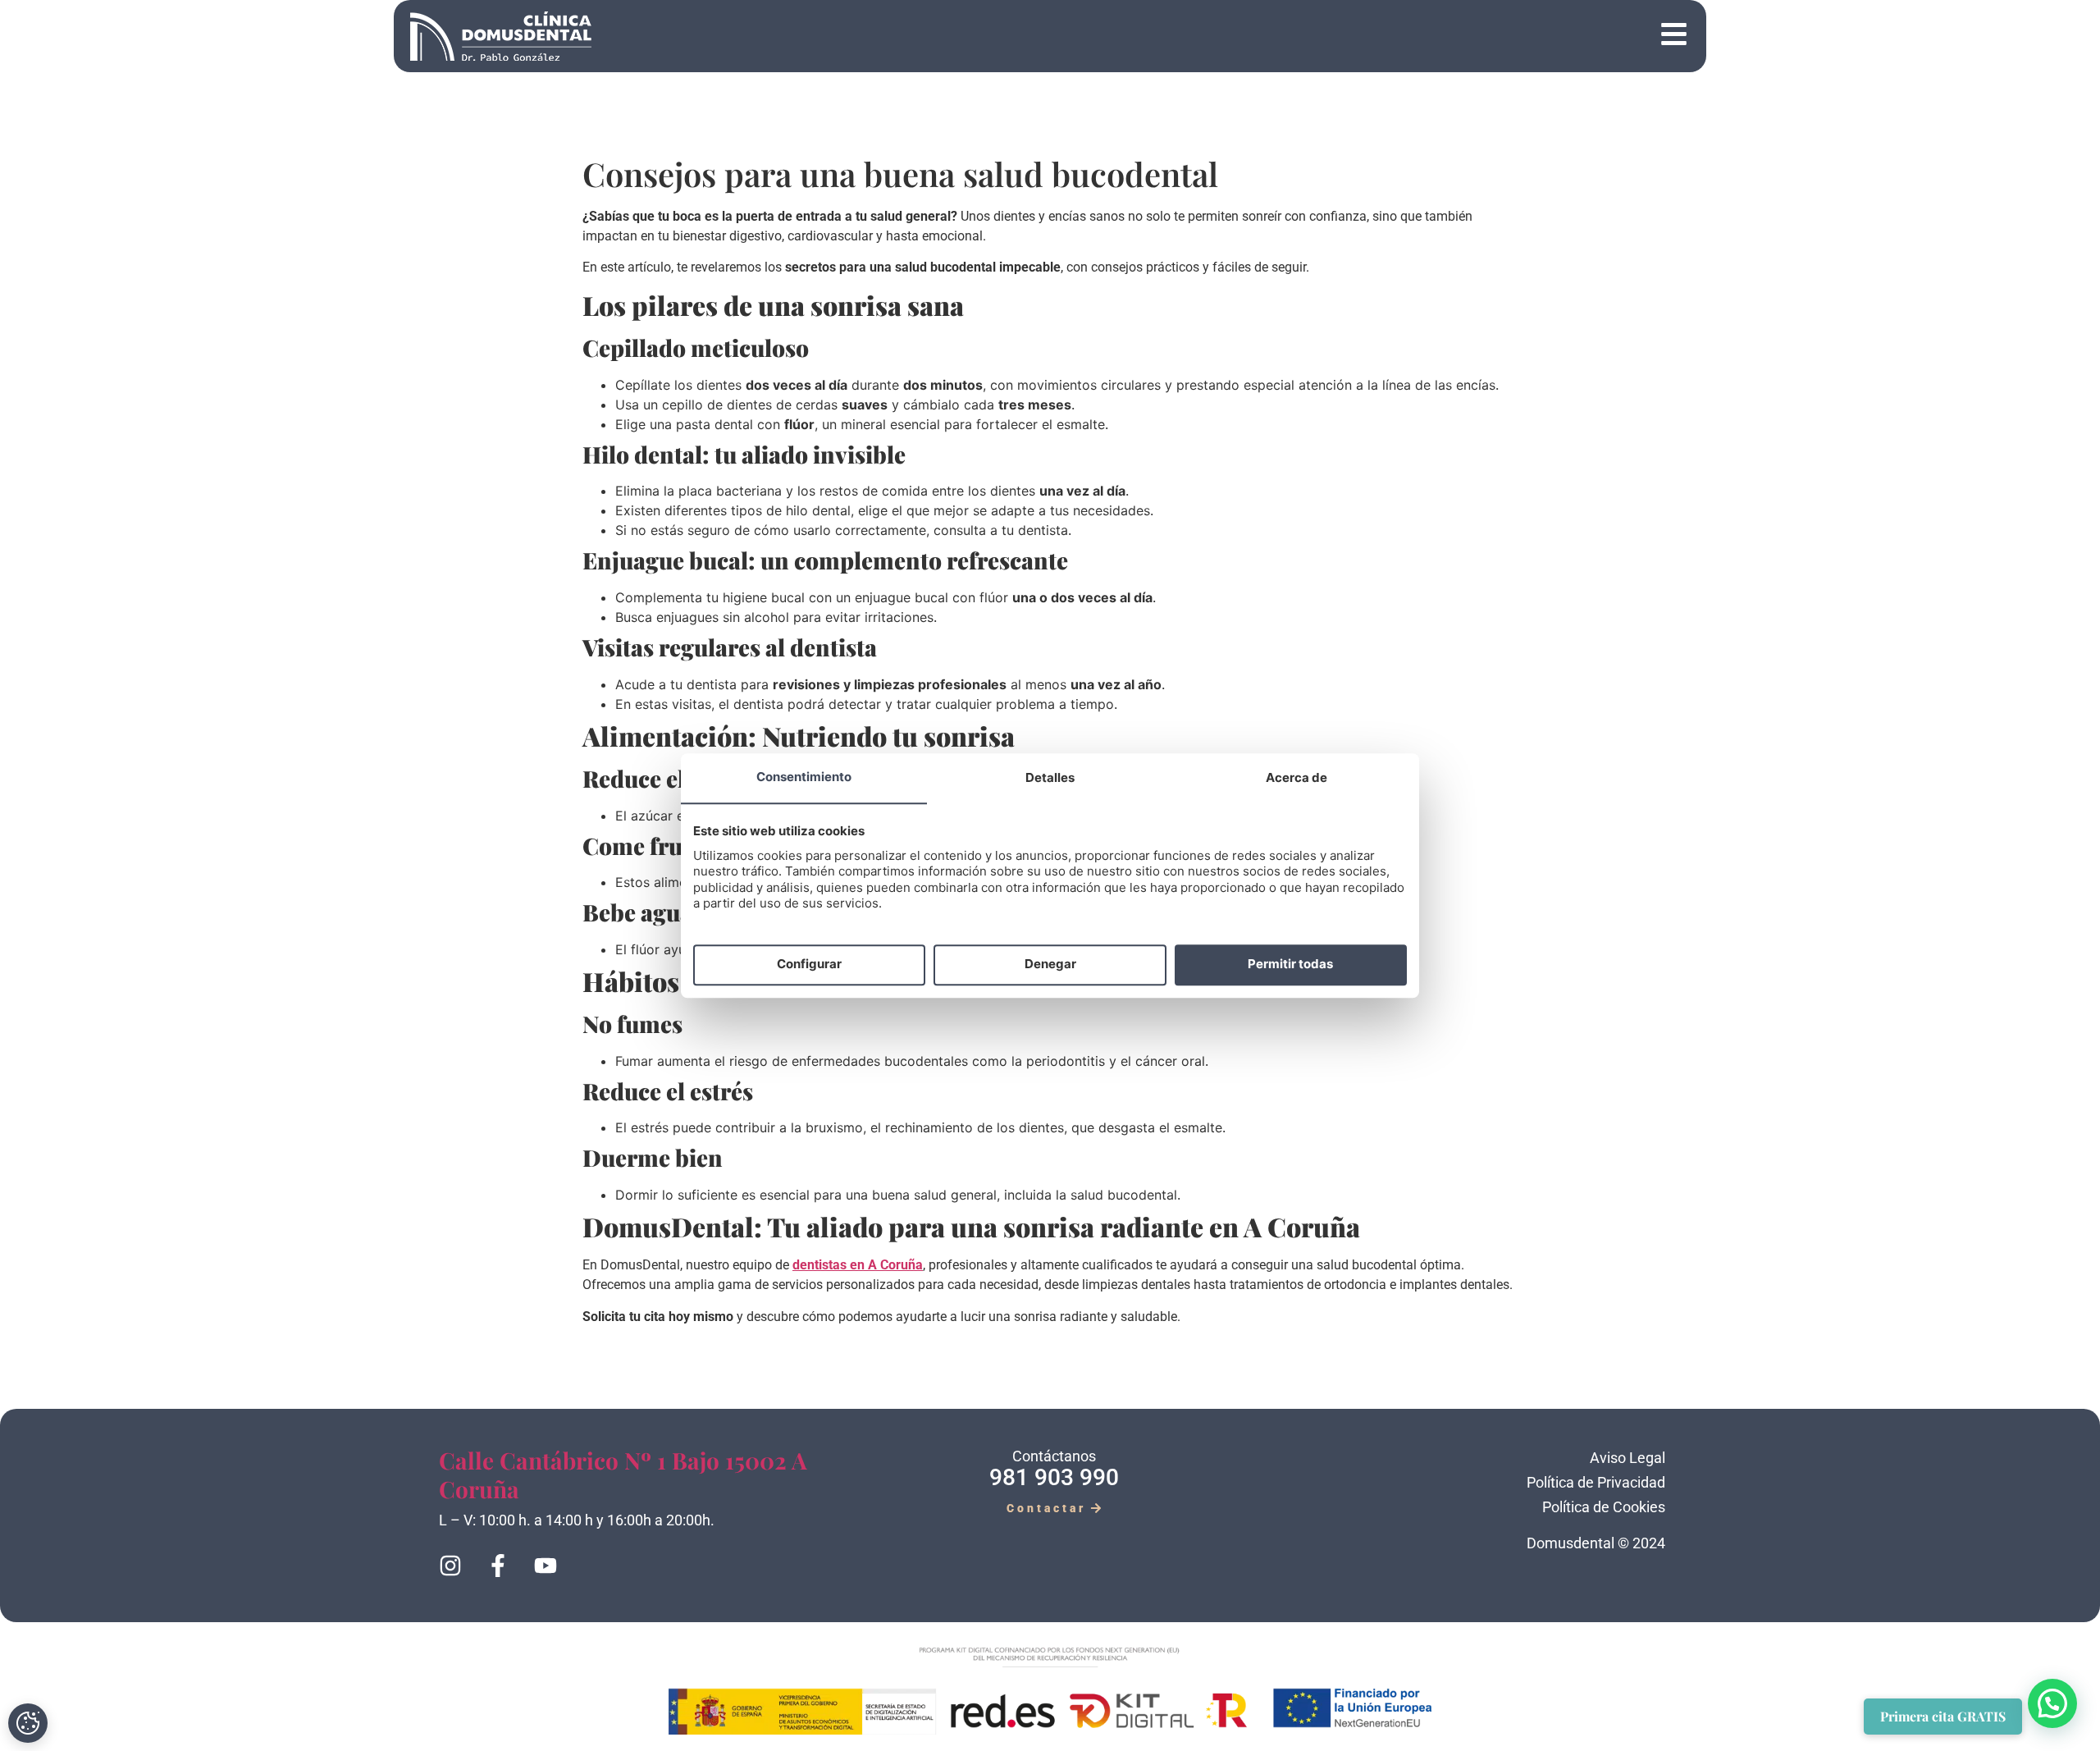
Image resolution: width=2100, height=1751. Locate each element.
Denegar (1050, 965)
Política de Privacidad (1596, 1482)
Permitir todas (1290, 965)
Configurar (809, 965)
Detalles (1050, 777)
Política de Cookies (1604, 1507)
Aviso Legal (1627, 1458)
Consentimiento (804, 777)
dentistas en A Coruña (858, 1265)
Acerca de (1297, 777)
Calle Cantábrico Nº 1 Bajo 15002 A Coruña (623, 1474)
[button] (1151, 37)
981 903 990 (1054, 1477)
